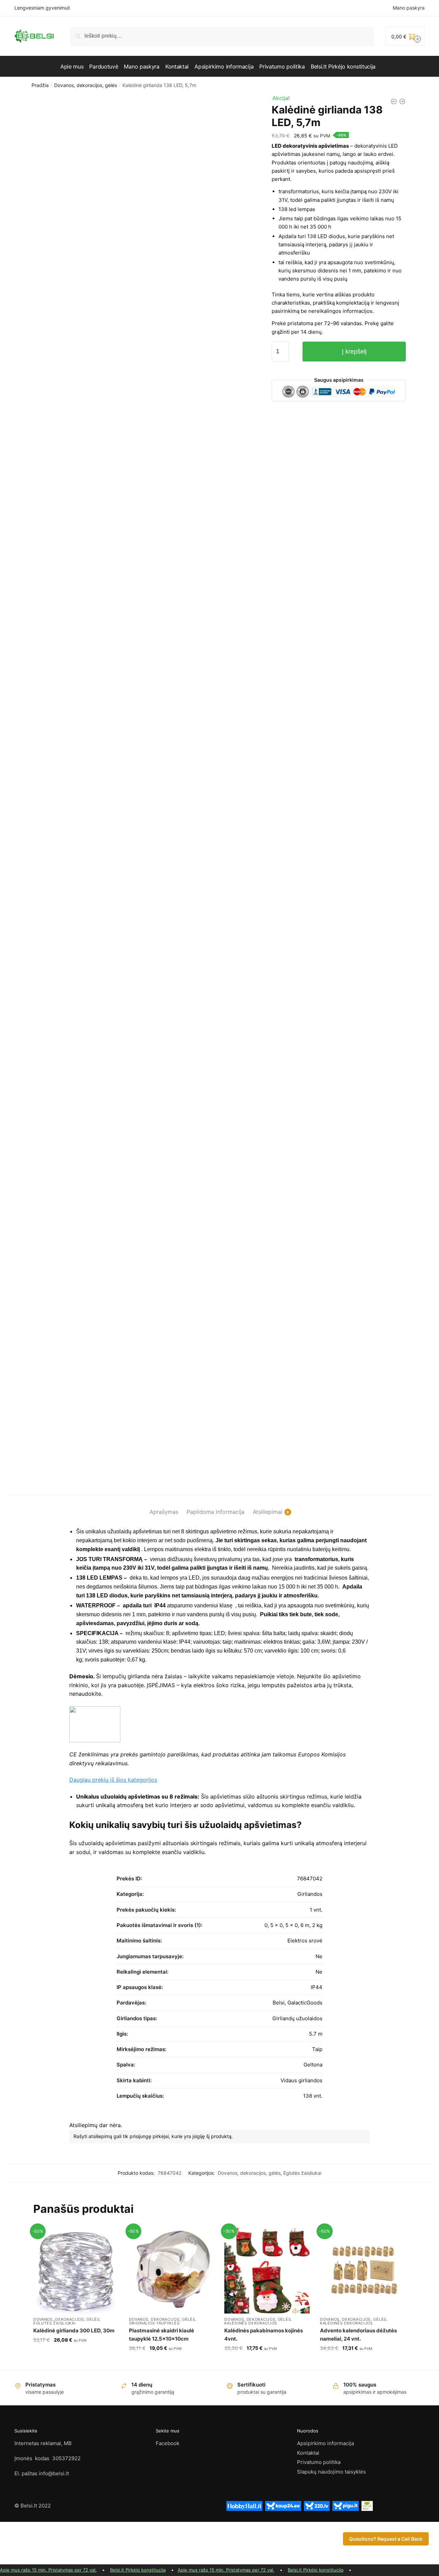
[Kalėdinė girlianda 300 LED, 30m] (76, 2271)
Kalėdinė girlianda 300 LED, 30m (74, 2330)
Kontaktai (308, 2453)
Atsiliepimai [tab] (268, 1512)
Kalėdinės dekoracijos (251, 2323)
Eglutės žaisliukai (302, 2173)
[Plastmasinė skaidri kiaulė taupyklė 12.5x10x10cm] (172, 2271)
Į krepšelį (354, 352)
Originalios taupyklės (154, 2323)
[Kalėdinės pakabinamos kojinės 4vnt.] (267, 2271)
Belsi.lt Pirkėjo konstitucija (138, 2570)
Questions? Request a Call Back (386, 2539)
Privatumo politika (319, 2462)
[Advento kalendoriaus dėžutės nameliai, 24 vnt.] (363, 2271)
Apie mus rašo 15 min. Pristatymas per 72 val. (48, 2570)
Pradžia (40, 85)
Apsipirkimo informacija (325, 2443)
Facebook (168, 2443)
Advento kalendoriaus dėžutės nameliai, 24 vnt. (358, 2335)
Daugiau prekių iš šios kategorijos (113, 1780)
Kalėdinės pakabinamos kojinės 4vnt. (264, 2335)
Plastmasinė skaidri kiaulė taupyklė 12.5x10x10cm (162, 2335)
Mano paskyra (409, 8)
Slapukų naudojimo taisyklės (331, 2472)
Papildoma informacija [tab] (216, 1512)
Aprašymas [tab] (164, 1512)
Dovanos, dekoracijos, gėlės (86, 85)
